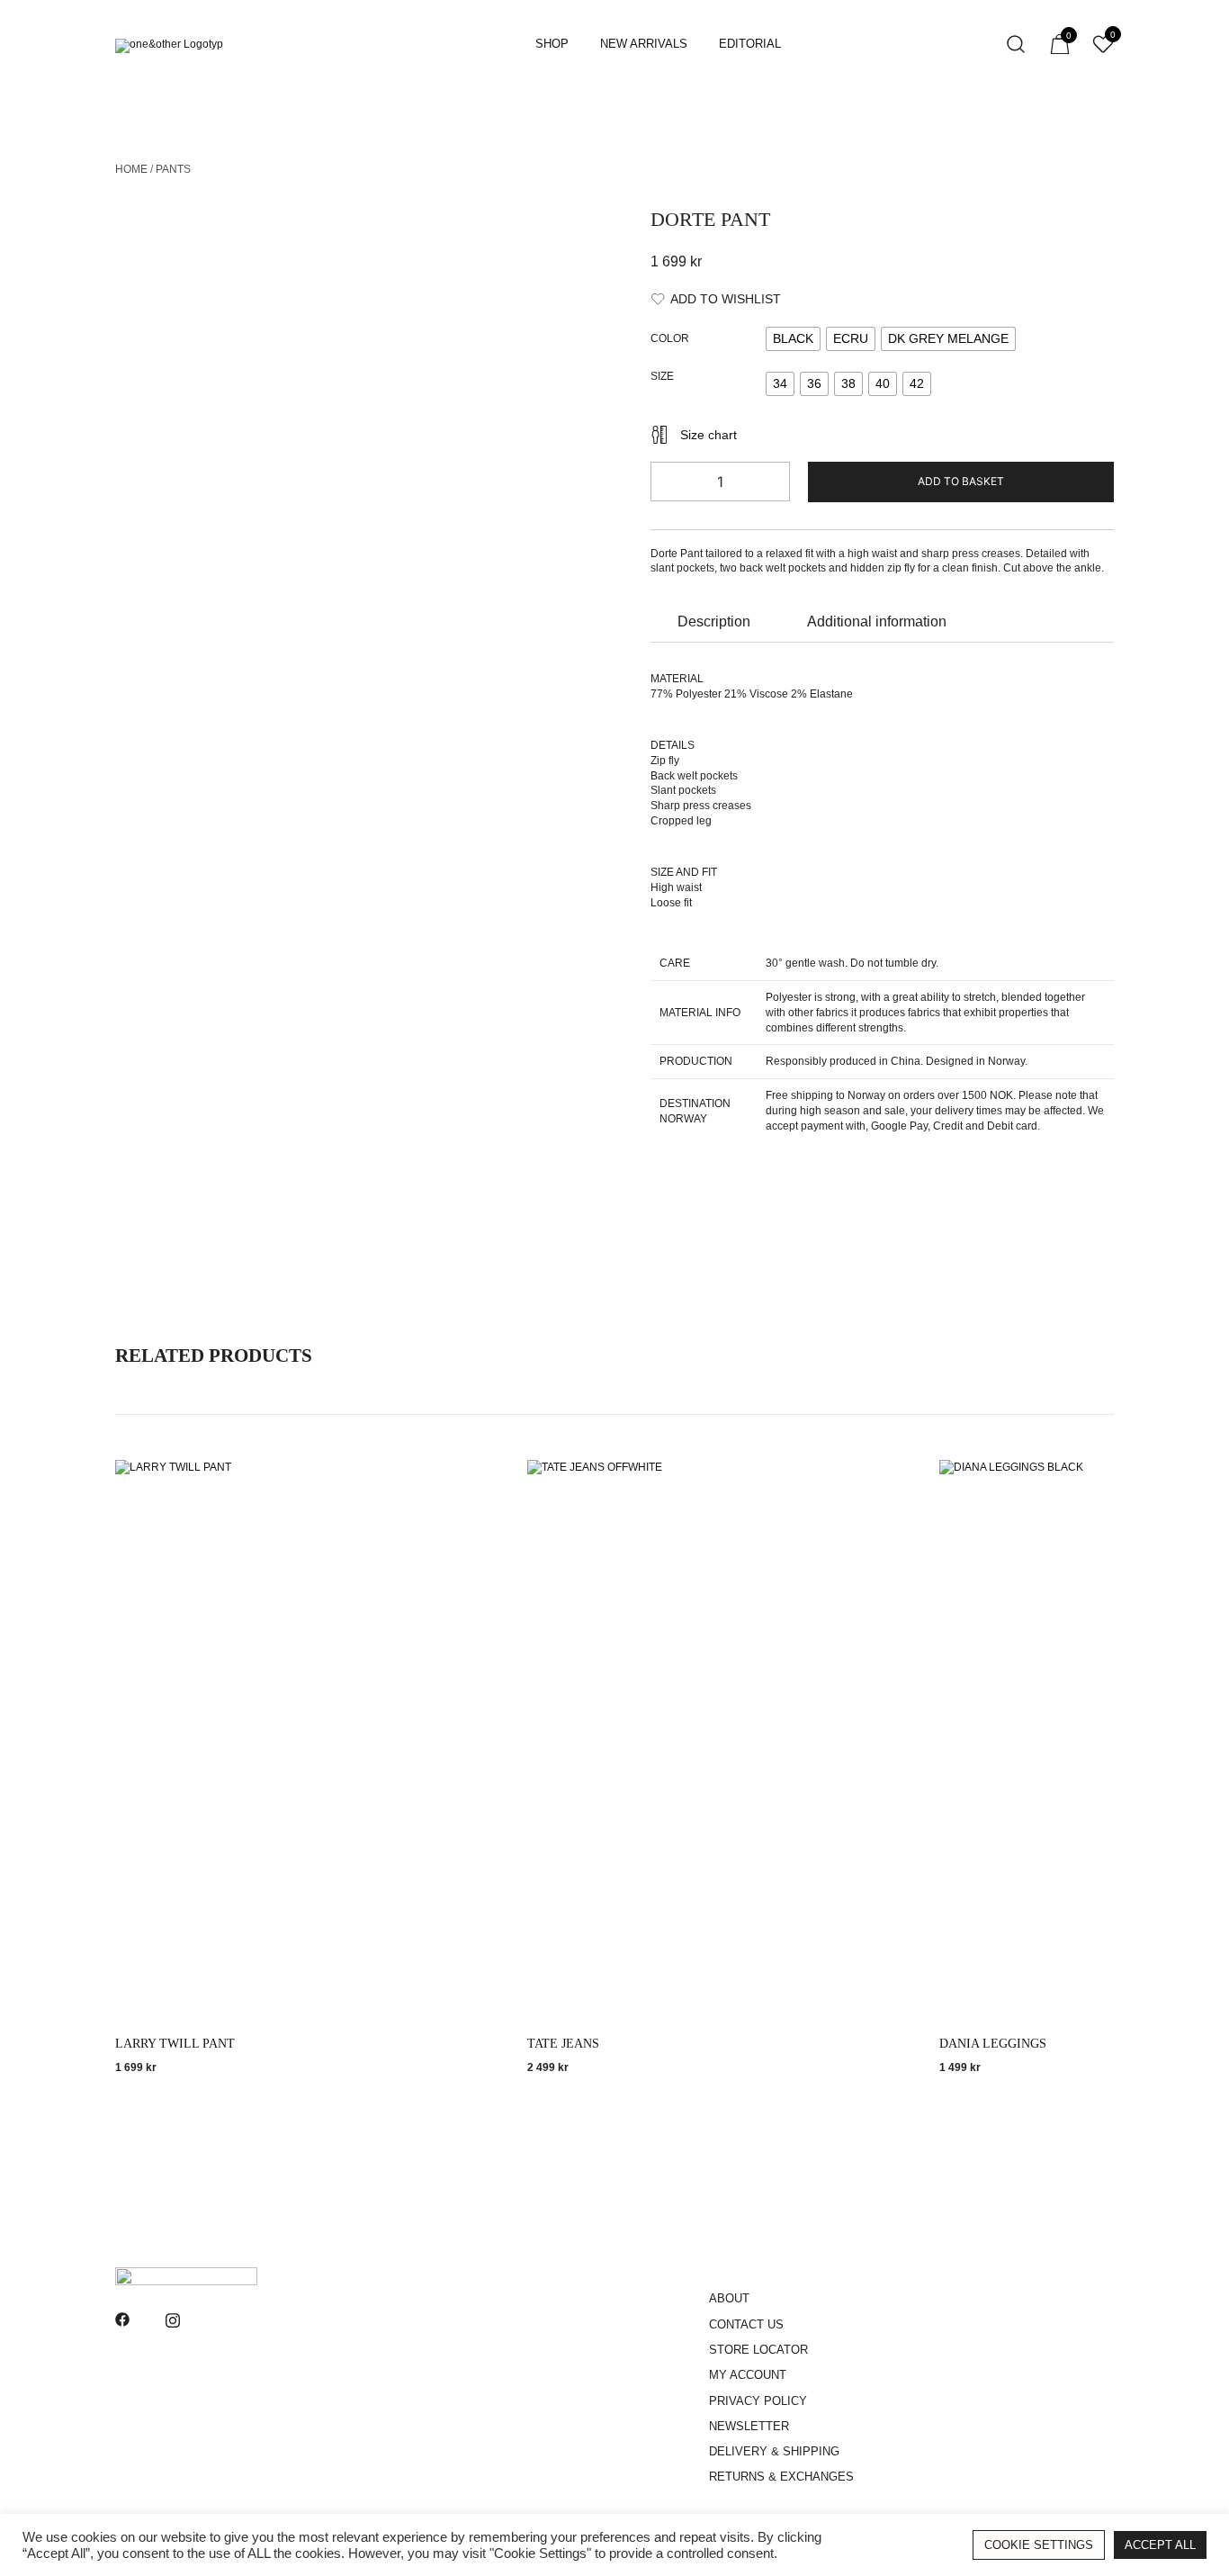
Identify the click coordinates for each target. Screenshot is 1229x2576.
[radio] (793, 339)
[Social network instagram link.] (173, 2319)
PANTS (173, 169)
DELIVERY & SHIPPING (774, 2451)
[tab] (714, 622)
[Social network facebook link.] (122, 2319)
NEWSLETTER (749, 2426)
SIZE (662, 377)
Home (131, 169)
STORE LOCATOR (758, 2350)
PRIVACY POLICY (758, 2401)
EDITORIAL (750, 44)
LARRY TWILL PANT (175, 2044)
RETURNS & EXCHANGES (781, 2477)
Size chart (709, 435)
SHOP (552, 44)
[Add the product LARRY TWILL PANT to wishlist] (477, 1489)
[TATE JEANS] (716, 1743)
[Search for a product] (1016, 45)
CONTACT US (746, 2324)
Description (714, 621)
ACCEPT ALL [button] (1160, 2545)
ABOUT (729, 2298)
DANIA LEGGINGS (993, 2044)
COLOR (670, 338)
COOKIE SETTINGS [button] (1039, 2545)
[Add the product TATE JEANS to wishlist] (889, 1489)
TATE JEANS (563, 2044)
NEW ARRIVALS (644, 44)
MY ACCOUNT (748, 2375)
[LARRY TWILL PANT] (304, 1743)
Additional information (877, 621)
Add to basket (961, 481)
